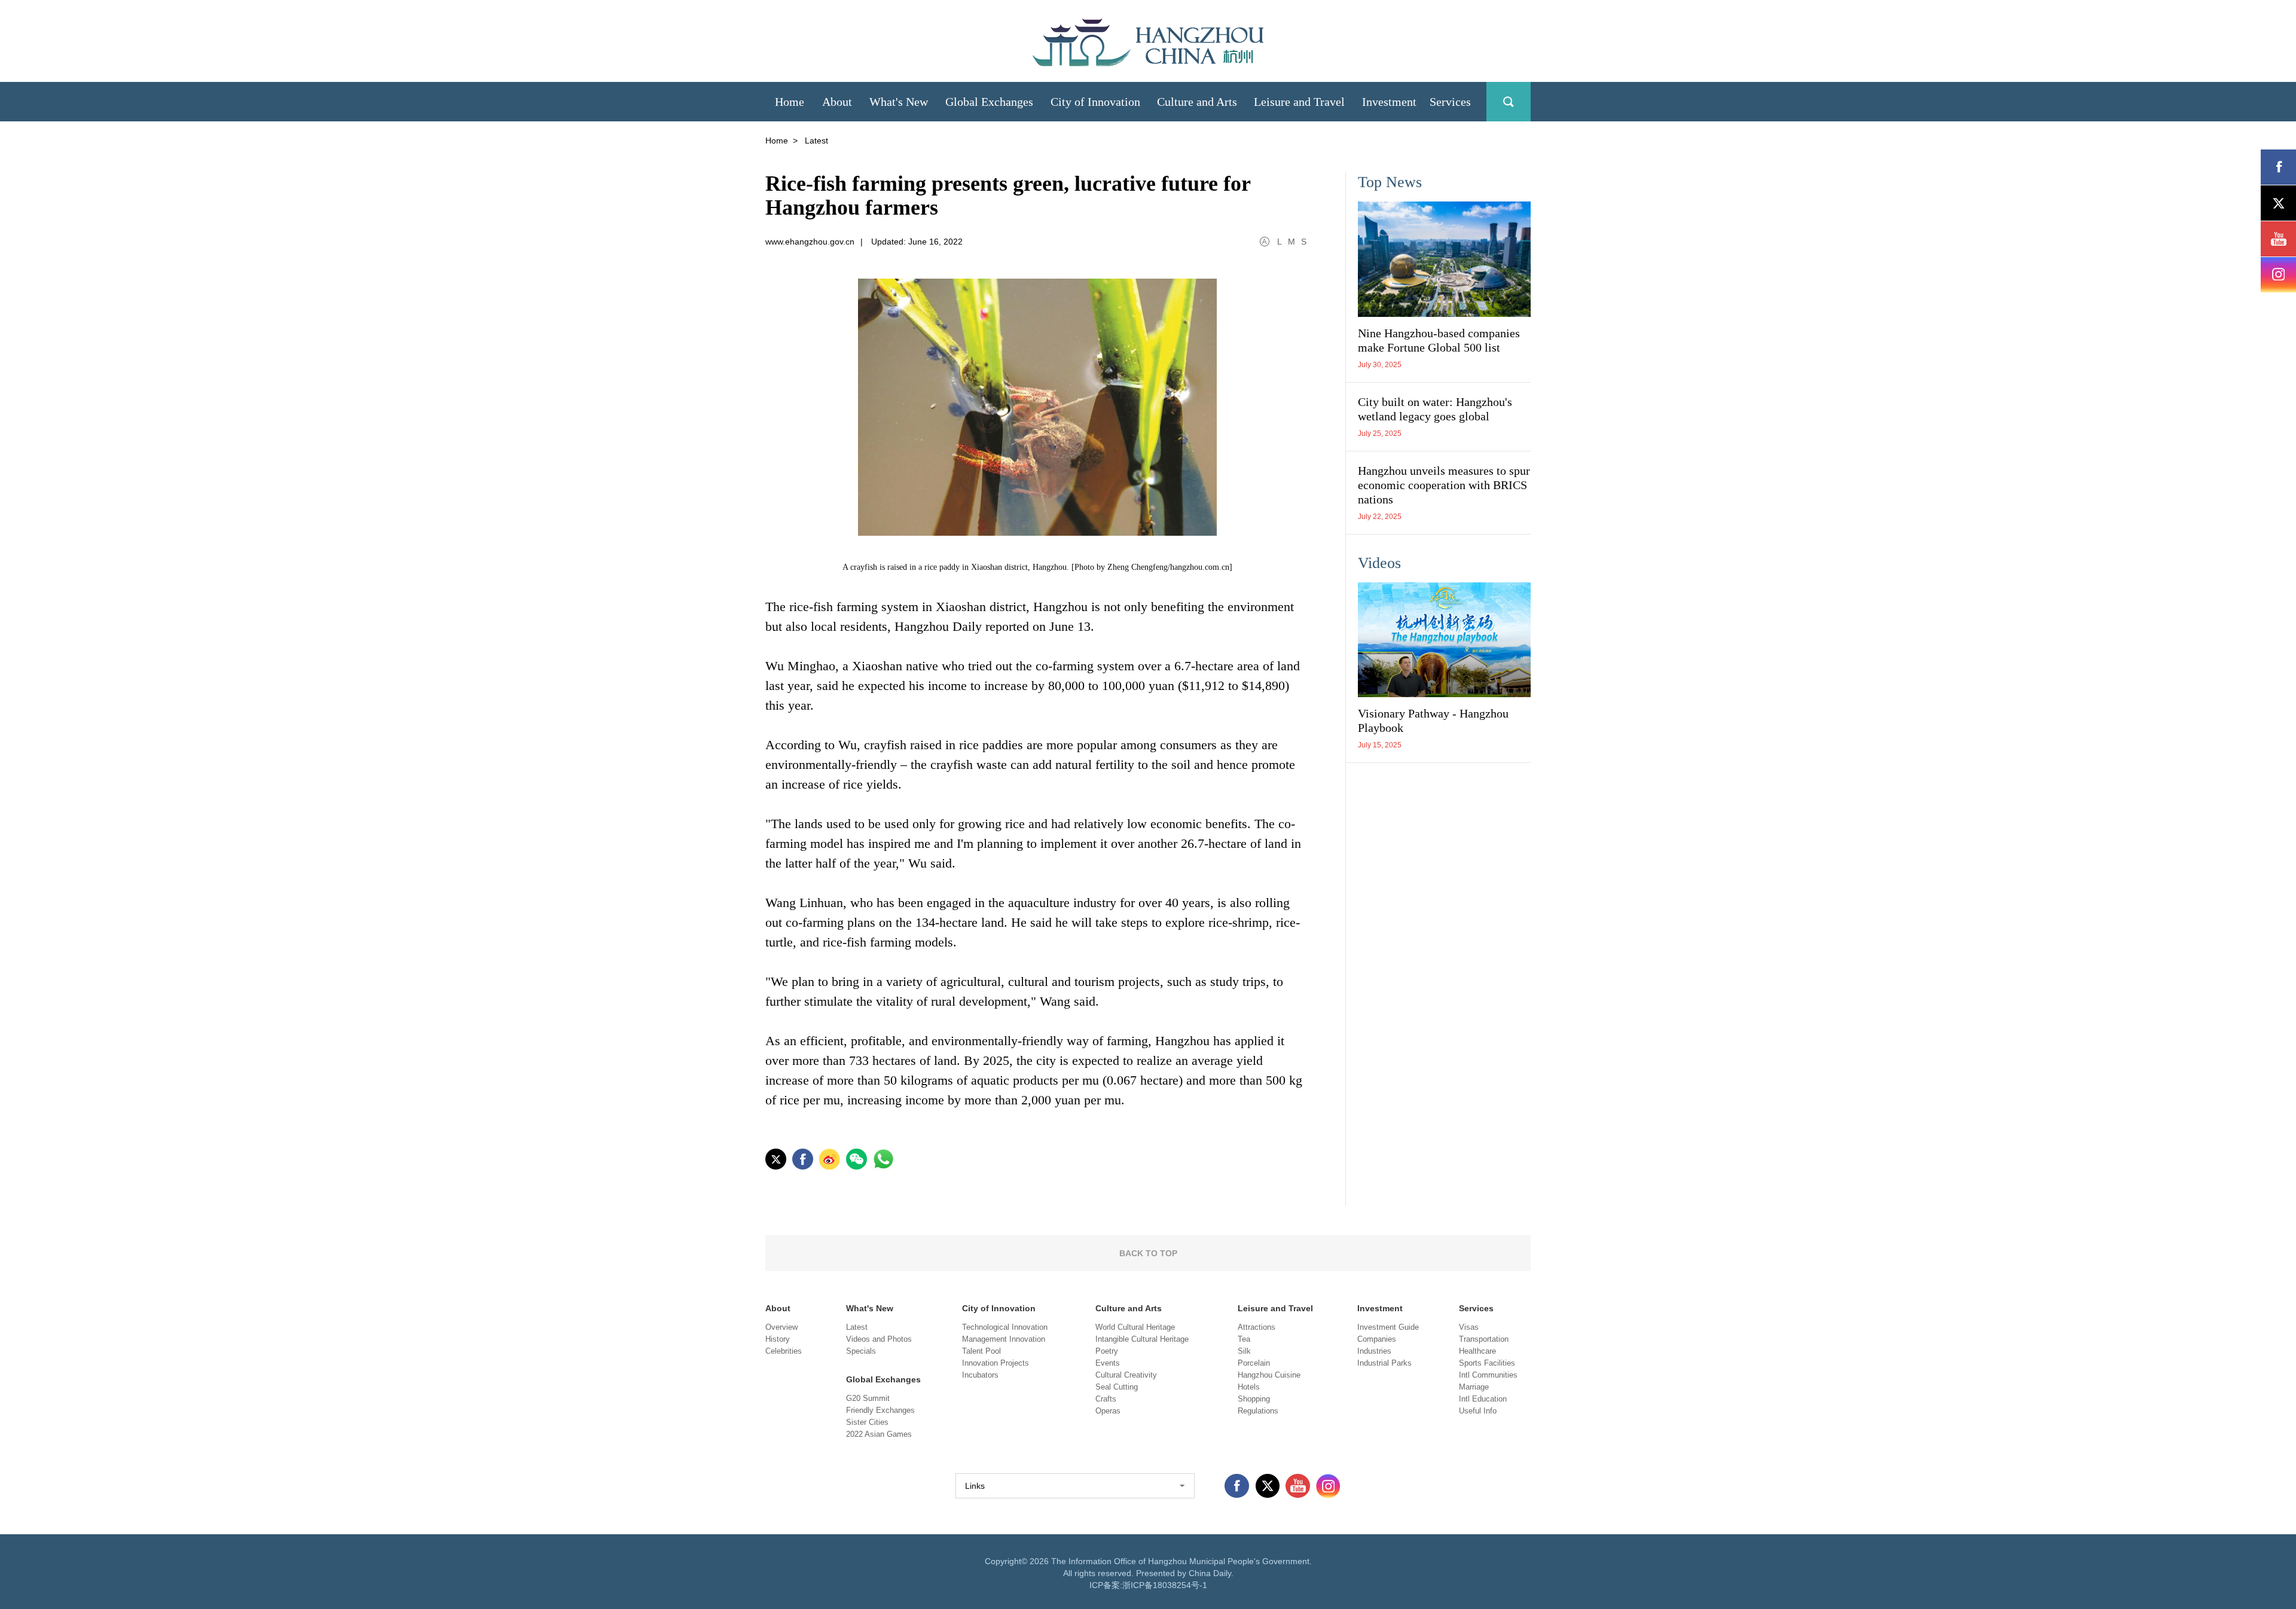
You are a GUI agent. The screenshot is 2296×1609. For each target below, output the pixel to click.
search (1509, 102)
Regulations (1258, 1411)
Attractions (1257, 1327)
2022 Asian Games (879, 1434)
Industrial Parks (1384, 1363)
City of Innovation (999, 1308)
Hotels (1249, 1387)
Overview (781, 1327)
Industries (1374, 1351)
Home (777, 141)
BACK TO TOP (1148, 1253)
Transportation (1484, 1339)
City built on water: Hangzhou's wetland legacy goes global (1435, 409)
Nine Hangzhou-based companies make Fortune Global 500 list (1439, 340)
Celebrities (784, 1351)
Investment (1380, 1308)
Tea (1244, 1339)
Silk (1244, 1351)
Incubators (980, 1375)
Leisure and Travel (1275, 1308)
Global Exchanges (883, 1379)
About (778, 1308)
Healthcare (1477, 1351)
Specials (861, 1351)
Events (1108, 1363)
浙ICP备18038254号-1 (1165, 1585)
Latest (857, 1327)
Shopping (1254, 1399)
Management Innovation (1004, 1339)
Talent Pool (981, 1351)
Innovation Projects (996, 1363)
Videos (1379, 563)
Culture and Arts (1129, 1308)
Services (1476, 1308)
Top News (1390, 182)
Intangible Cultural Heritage (1142, 1339)
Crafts (1106, 1399)
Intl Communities (1488, 1375)
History (778, 1339)
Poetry (1107, 1351)
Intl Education (1483, 1399)
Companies (1377, 1339)
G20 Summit (868, 1398)
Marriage (1474, 1387)
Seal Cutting (1117, 1387)
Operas (1108, 1411)
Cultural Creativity (1126, 1375)
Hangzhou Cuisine (1269, 1375)
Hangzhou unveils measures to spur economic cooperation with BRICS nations (1444, 485)
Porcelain (1254, 1363)
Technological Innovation (1005, 1327)
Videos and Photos (879, 1339)
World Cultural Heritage (1135, 1327)
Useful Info (1478, 1411)
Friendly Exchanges (880, 1410)
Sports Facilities (1487, 1363)
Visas (1469, 1327)
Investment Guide (1388, 1327)
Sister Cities (867, 1422)
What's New (870, 1308)
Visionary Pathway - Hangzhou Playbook (1433, 720)
